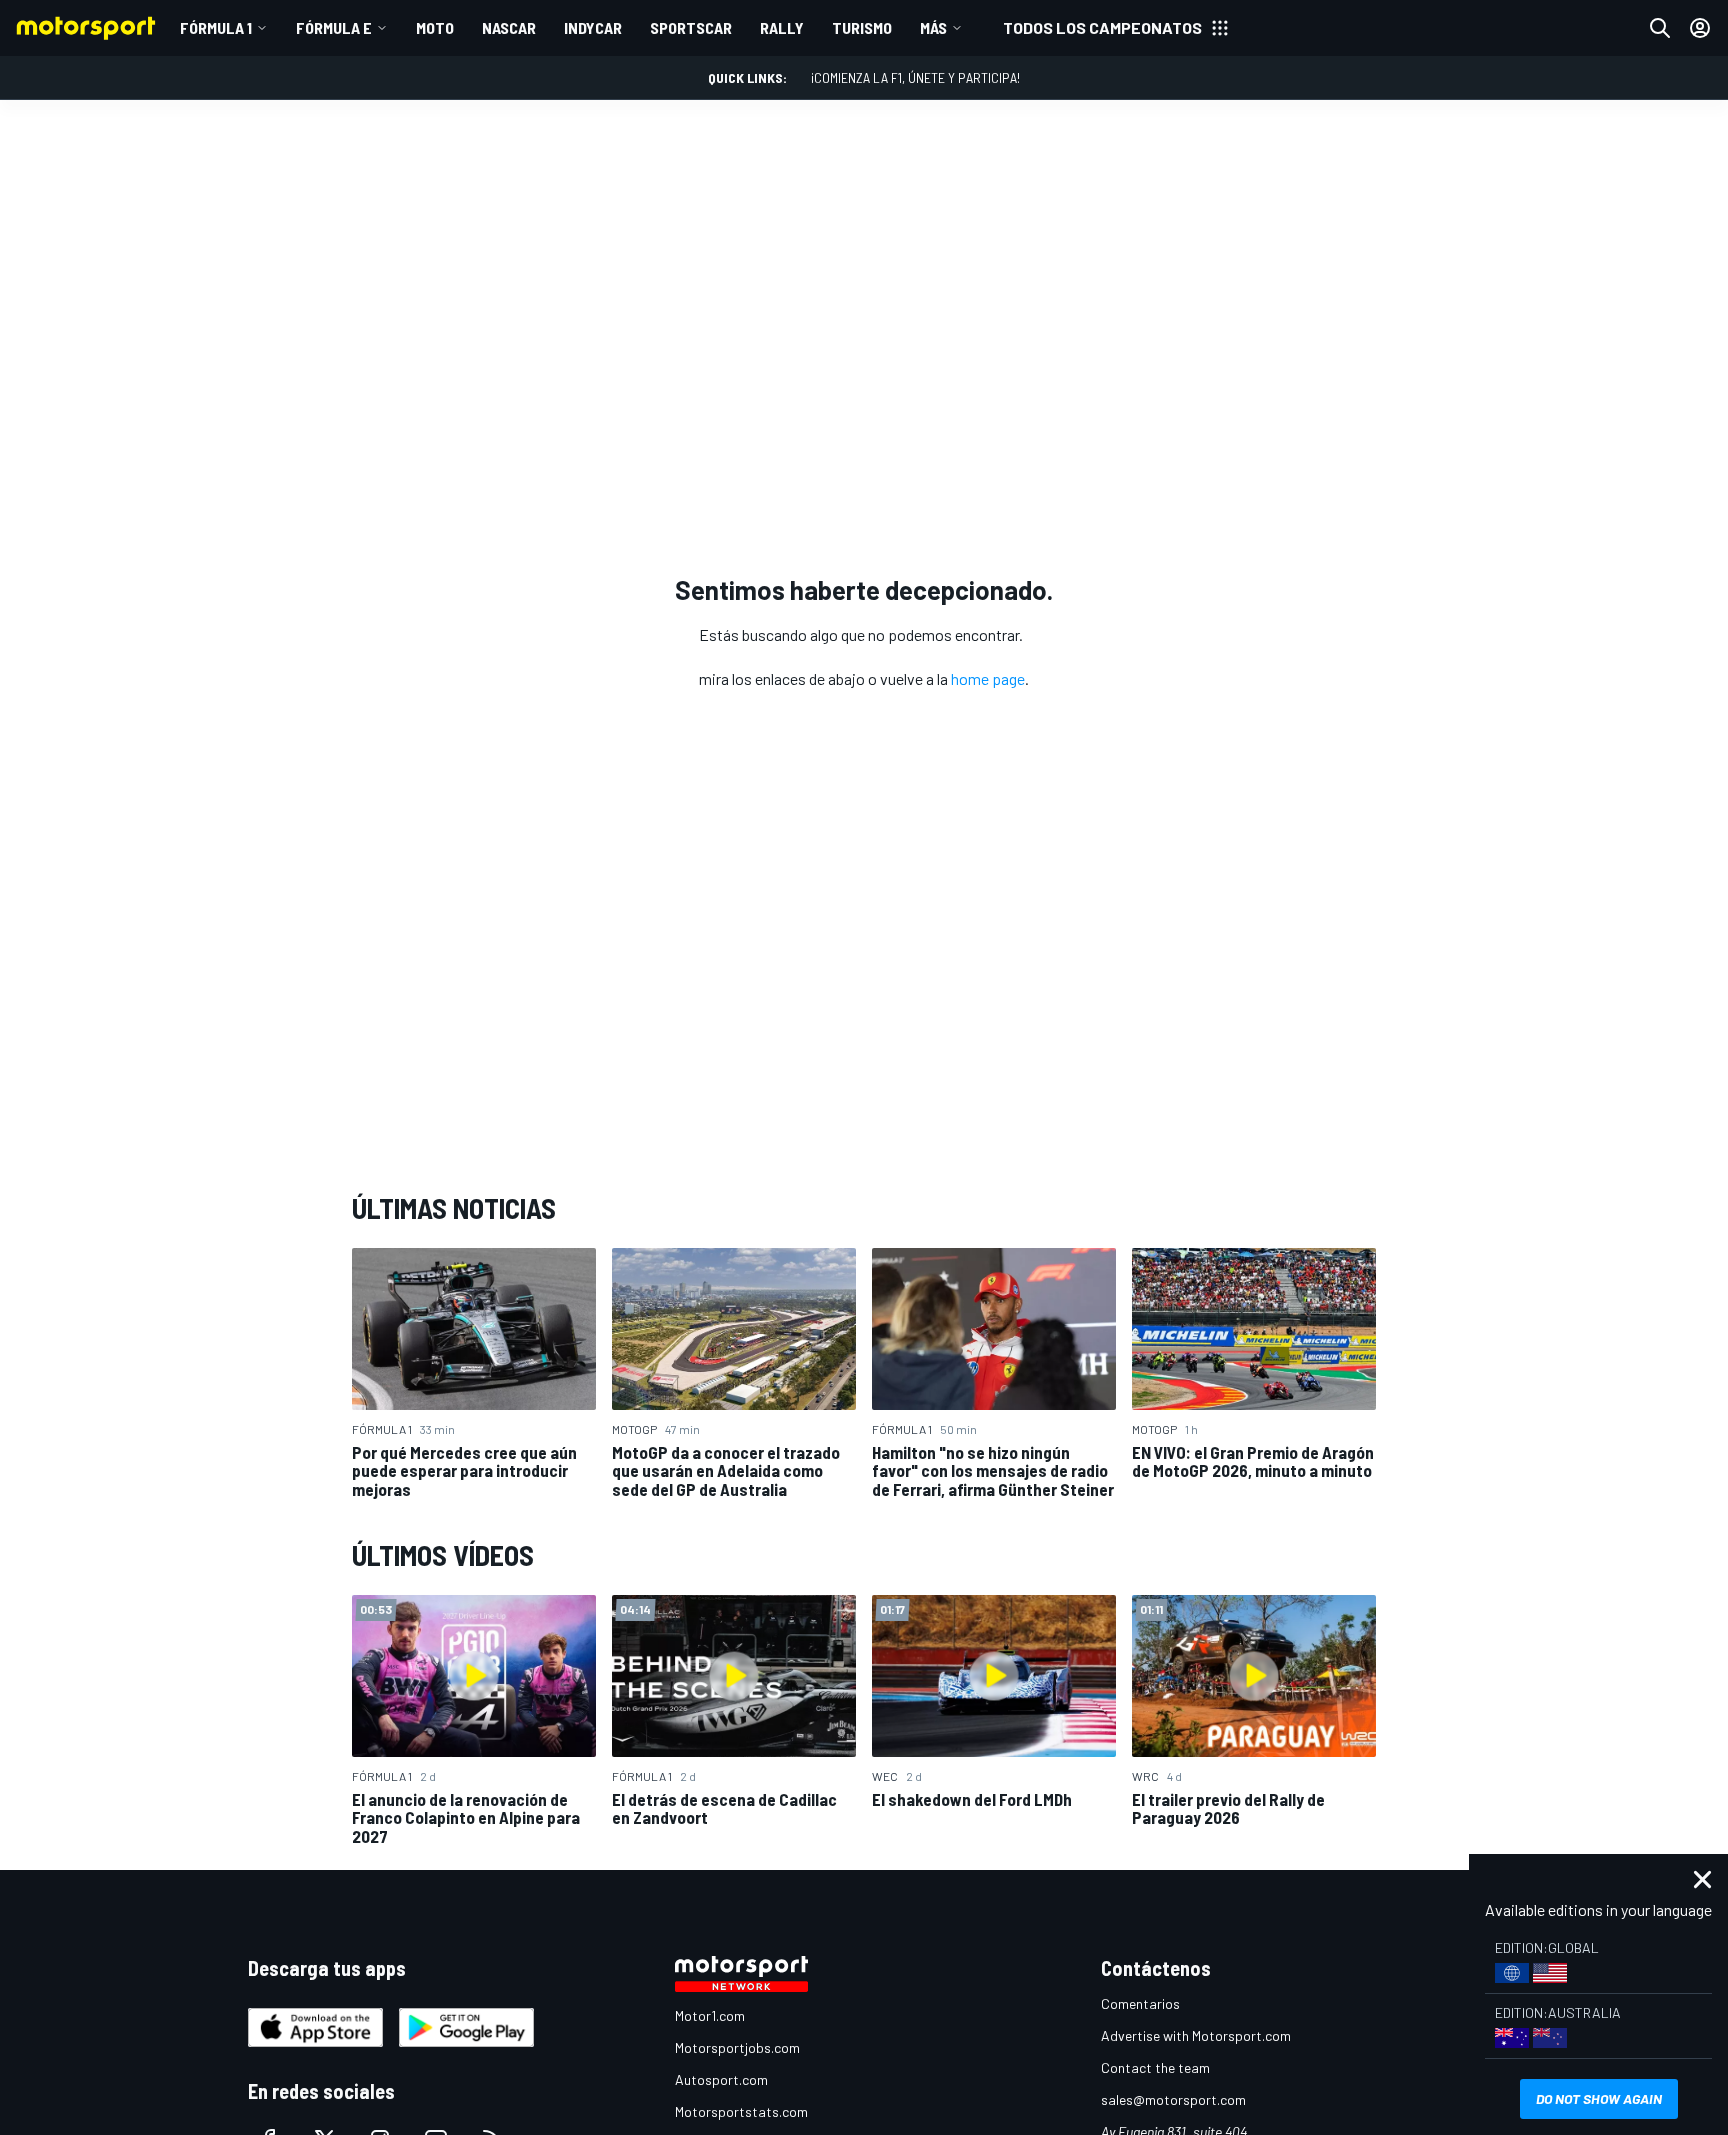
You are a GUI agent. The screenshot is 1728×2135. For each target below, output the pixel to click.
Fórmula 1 (216, 27)
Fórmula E (334, 27)
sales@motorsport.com (1173, 2099)
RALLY (782, 27)
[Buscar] (1660, 28)
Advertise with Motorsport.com (1196, 2035)
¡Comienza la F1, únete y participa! (915, 77)
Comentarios (1140, 2003)
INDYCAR (593, 27)
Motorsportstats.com (741, 2111)
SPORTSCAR (691, 27)
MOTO (435, 27)
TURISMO (862, 27)
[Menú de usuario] (1700, 28)
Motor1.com (710, 2015)
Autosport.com (721, 2079)
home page (988, 678)
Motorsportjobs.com (737, 2047)
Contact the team (1155, 2067)
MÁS (933, 27)
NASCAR (509, 27)
